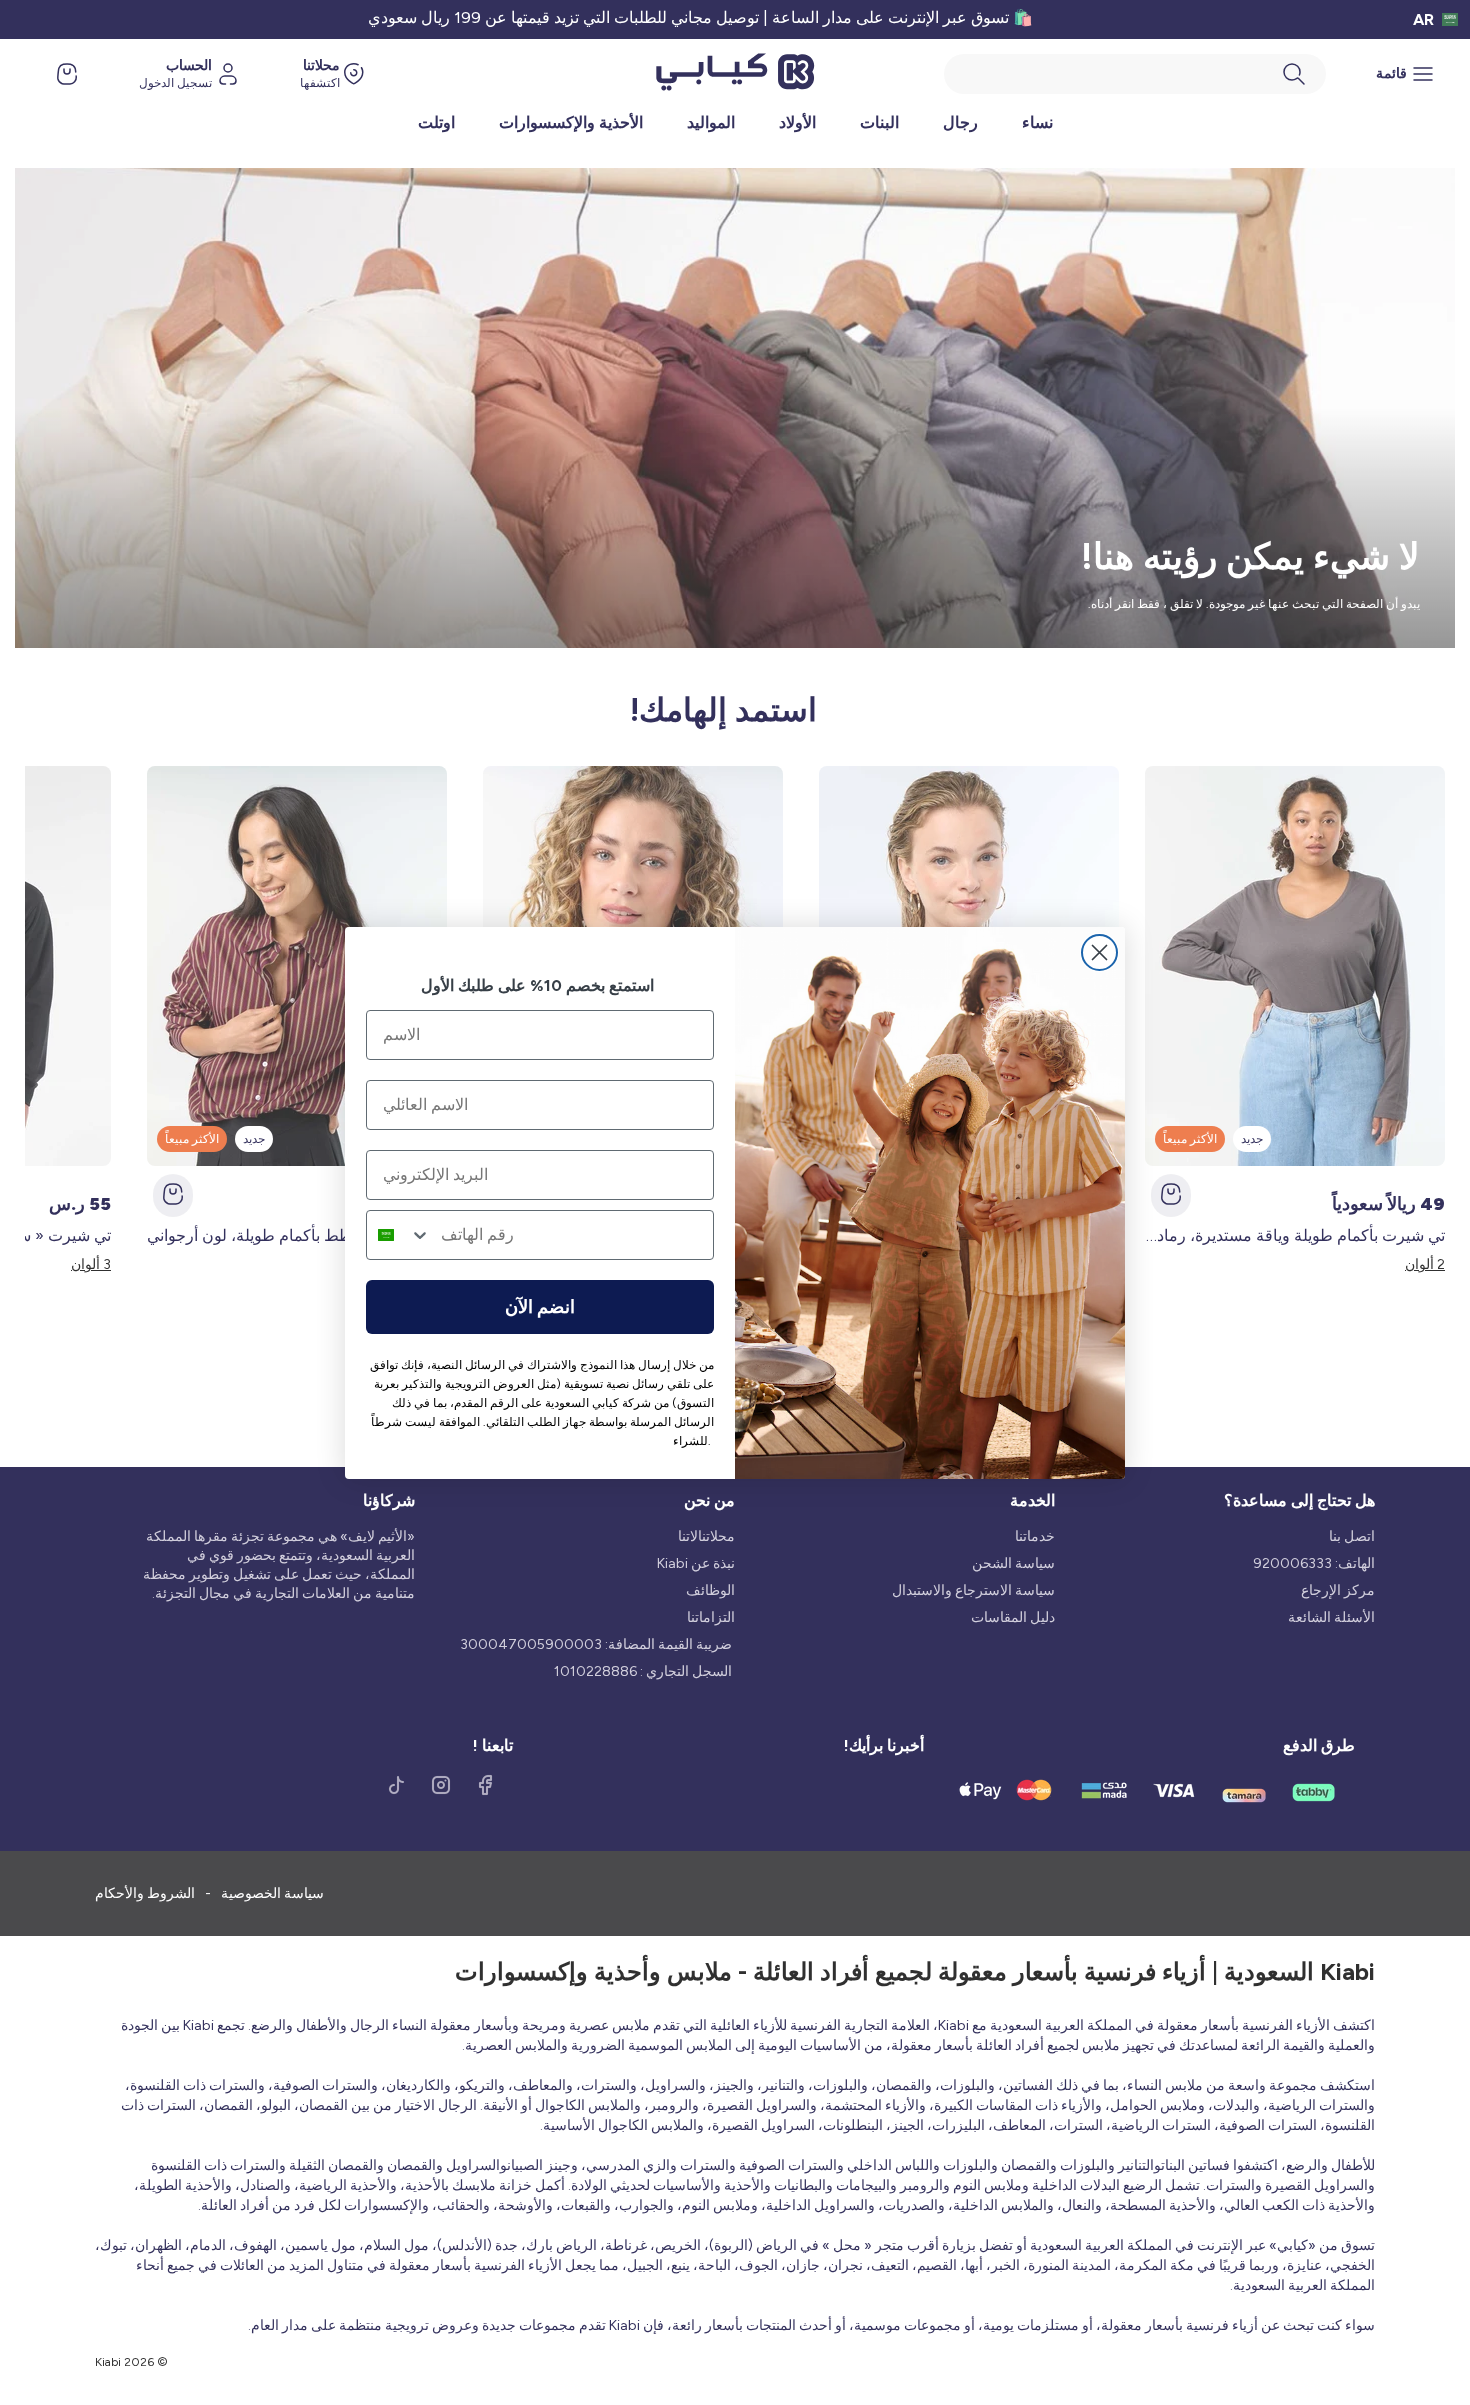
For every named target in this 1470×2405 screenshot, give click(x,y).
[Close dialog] (1099, 952)
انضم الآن (540, 1307)
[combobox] (399, 1235)
